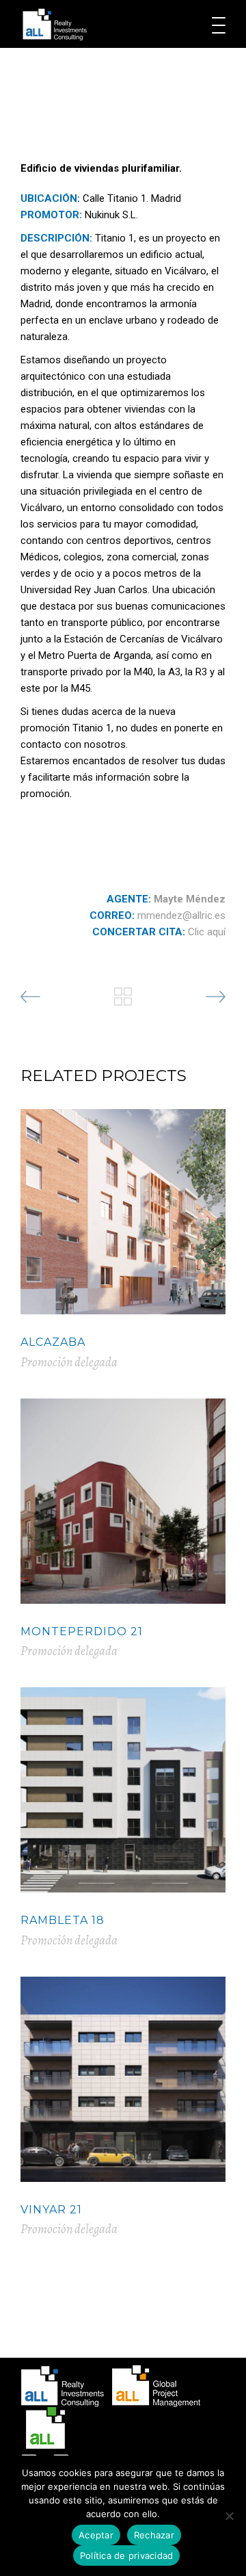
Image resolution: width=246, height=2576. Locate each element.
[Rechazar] (229, 2516)
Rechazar (154, 2535)
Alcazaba (53, 1342)
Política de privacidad (127, 2555)
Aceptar (96, 2535)
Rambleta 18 (63, 1920)
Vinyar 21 (51, 2210)
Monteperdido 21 (82, 1631)
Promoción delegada (69, 1362)
